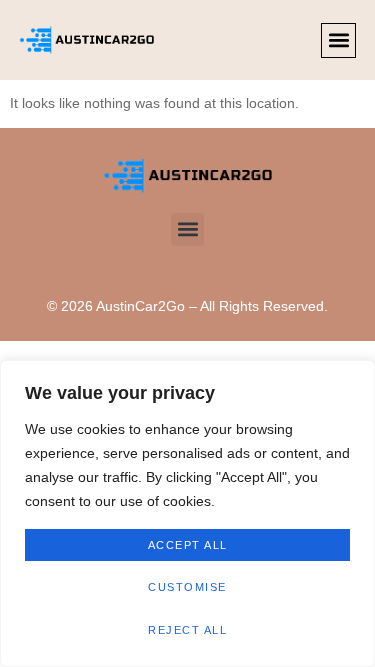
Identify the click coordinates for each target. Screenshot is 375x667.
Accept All (188, 545)
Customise (187, 587)
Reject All (187, 630)
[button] (338, 40)
